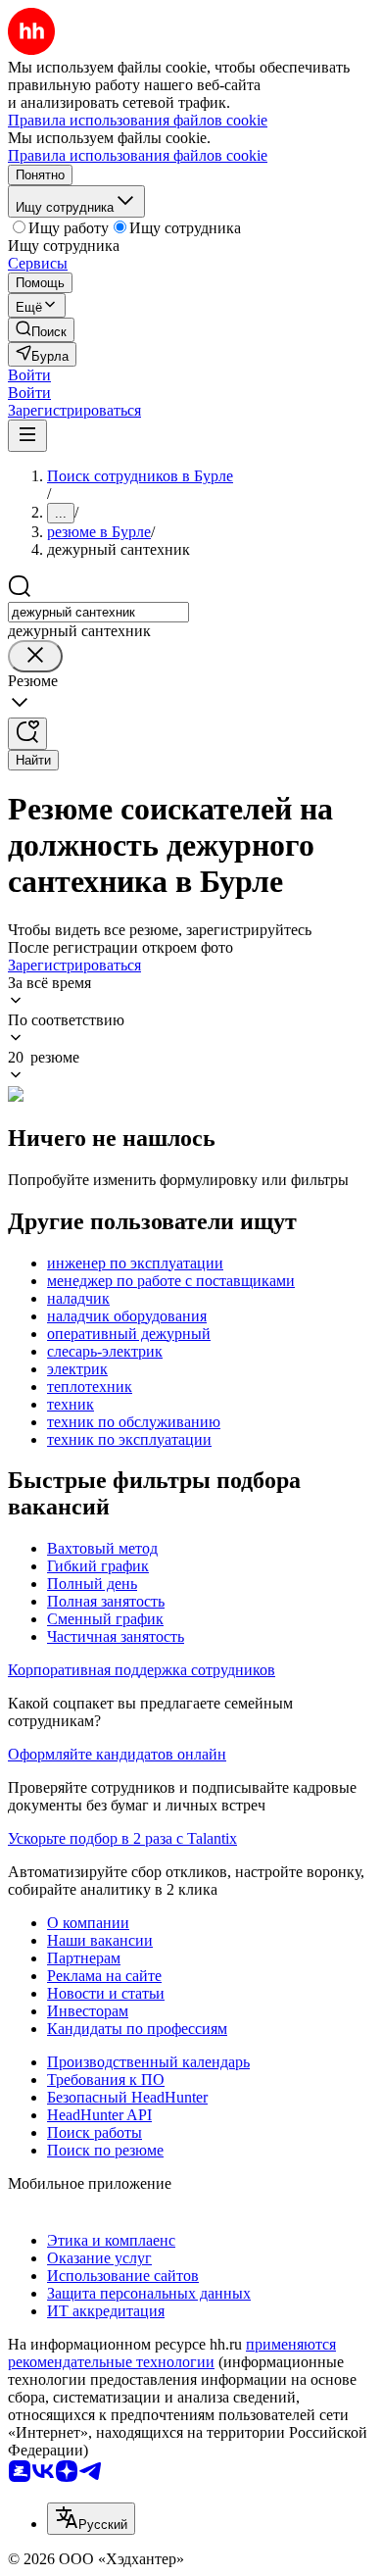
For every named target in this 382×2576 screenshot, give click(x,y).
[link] (41, 330)
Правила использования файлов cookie (138, 155)
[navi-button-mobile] (27, 436)
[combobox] (98, 612)
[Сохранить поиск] (27, 734)
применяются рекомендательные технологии (172, 2353)
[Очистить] (35, 656)
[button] (29, 375)
